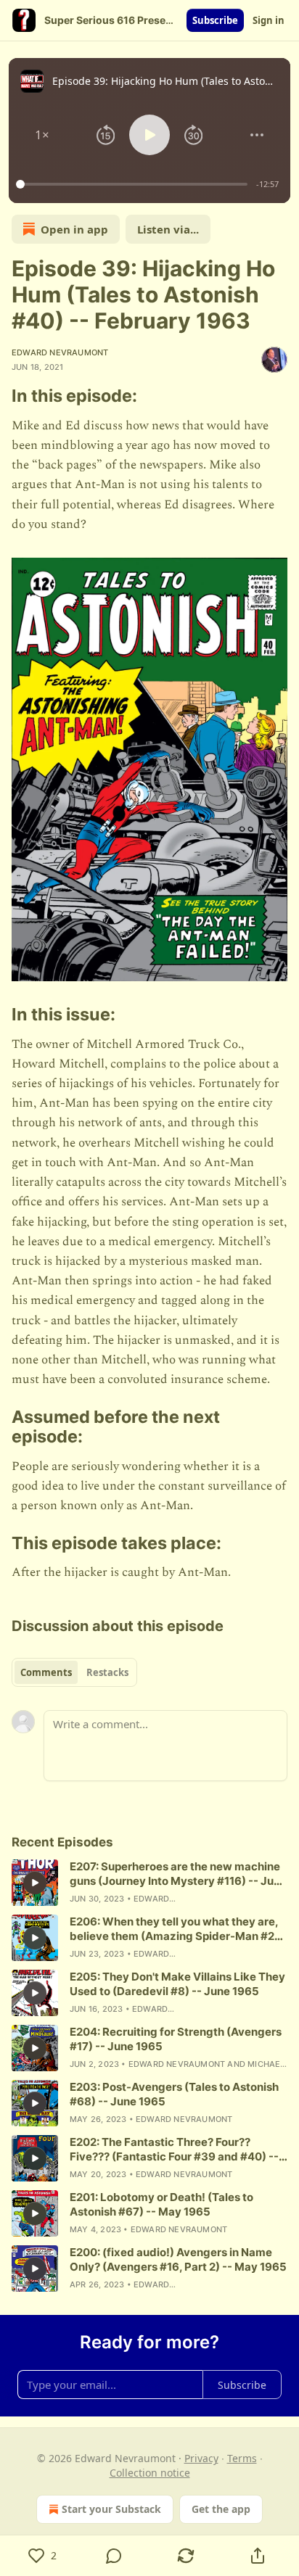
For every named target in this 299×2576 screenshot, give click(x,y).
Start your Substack (111, 2509)
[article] (149, 1883)
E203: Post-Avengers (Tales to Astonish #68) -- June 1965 (174, 2094)
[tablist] (74, 1672)
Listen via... (168, 229)
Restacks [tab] (107, 1672)
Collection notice (150, 2473)
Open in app (74, 229)
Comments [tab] (46, 1672)
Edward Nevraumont (60, 352)
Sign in (269, 20)
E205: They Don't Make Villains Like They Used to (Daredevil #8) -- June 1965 (177, 1984)
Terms (242, 2458)
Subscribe (215, 20)
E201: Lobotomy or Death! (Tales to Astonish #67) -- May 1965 (161, 2204)
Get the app (221, 2509)
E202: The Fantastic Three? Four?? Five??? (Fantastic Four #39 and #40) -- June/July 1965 (174, 2150)
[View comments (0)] (114, 2556)
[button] (42, 135)
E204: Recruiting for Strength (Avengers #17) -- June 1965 (176, 2039)
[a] (35, 1883)
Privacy (201, 2458)
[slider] (134, 184)
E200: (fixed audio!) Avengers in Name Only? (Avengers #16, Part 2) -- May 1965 (178, 2259)
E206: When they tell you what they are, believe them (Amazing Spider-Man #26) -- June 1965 (178, 1929)
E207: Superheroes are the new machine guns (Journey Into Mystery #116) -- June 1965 (178, 1874)
